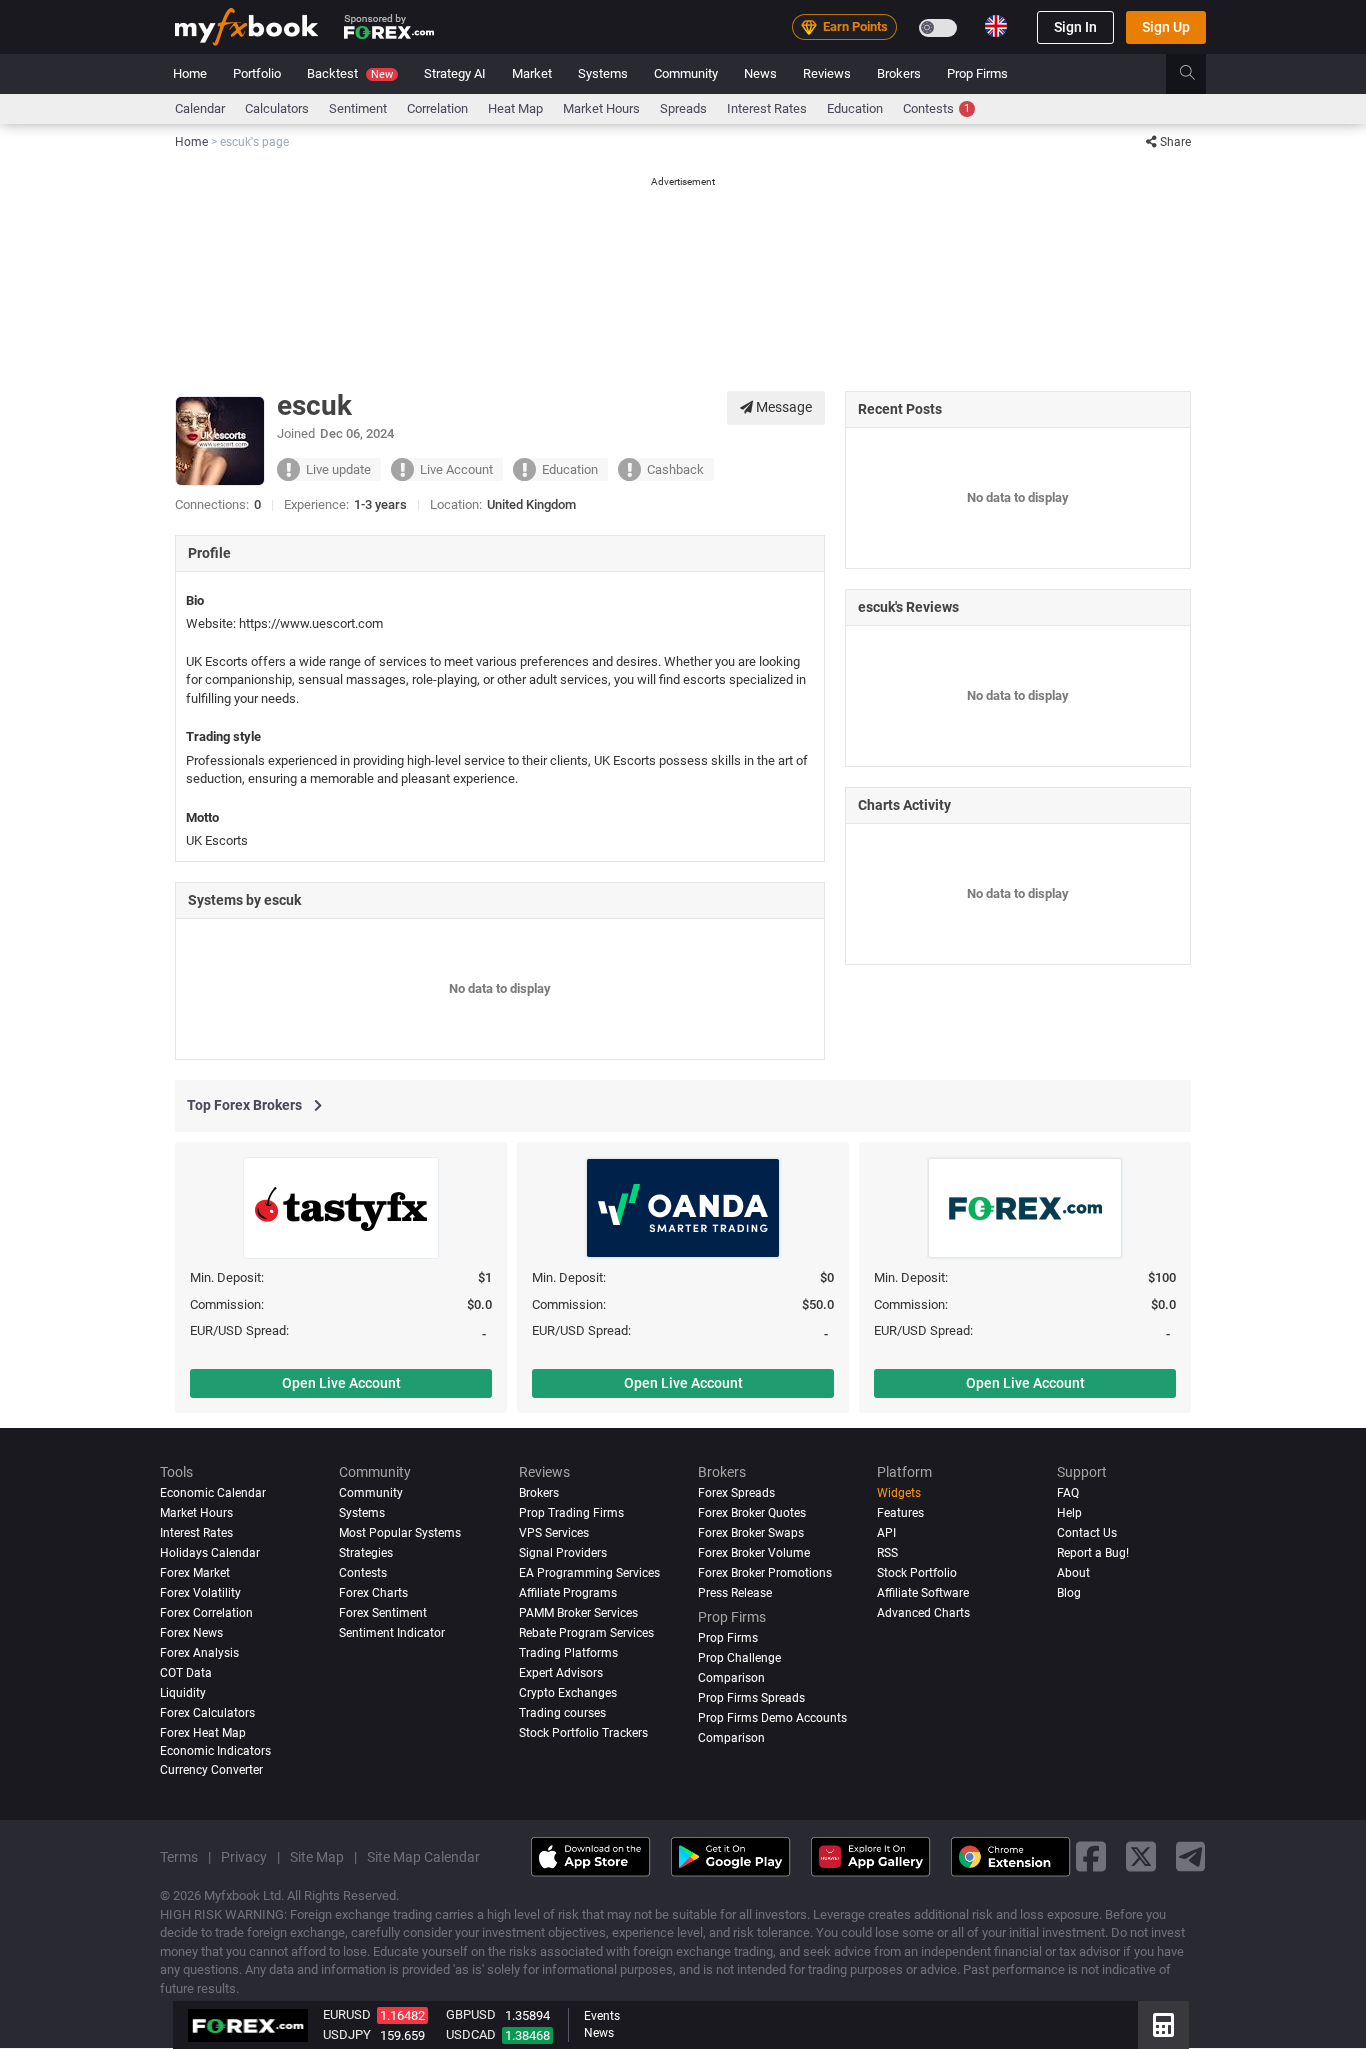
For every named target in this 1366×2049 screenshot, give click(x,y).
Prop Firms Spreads (751, 1698)
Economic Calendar (213, 1493)
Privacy (244, 1857)
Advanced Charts (923, 1613)
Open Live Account (341, 1383)
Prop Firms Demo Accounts (772, 1718)
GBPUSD (471, 2014)
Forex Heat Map (203, 1733)
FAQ (1068, 1493)
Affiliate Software (923, 1593)
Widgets (899, 1493)
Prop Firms (977, 73)
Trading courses (562, 1713)
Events (602, 2016)
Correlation (437, 108)
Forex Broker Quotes (752, 1513)
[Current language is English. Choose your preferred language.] (996, 26)
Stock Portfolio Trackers (583, 1733)
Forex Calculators (207, 1713)
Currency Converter (211, 1770)
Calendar (200, 108)
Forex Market (195, 1573)
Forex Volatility (200, 1593)
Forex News (191, 1633)
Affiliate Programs (568, 1593)
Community (686, 73)
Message (782, 407)
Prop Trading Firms (571, 1513)
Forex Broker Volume (754, 1553)
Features (900, 1513)
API (886, 1533)
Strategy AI (455, 73)
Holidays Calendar (210, 1553)
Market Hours (601, 108)
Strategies (366, 1553)
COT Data (186, 1673)
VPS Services (554, 1533)
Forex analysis (199, 1653)
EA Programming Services (589, 1573)
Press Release (735, 1593)
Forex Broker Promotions (765, 1573)
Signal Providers (563, 1553)
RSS (887, 1553)
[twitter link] (1141, 1857)
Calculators (277, 108)
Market (532, 73)
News (760, 73)
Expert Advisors (561, 1673)
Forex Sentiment (383, 1613)
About (1073, 1573)
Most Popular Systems (400, 1533)
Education (855, 108)
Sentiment (358, 108)
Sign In (1075, 27)
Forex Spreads (736, 1493)
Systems (603, 73)
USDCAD (471, 2034)
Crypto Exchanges (568, 1693)
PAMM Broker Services (578, 1613)
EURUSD (347, 2014)
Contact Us (1087, 1533)
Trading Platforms (568, 1653)
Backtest (350, 73)
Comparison (731, 1738)
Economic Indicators (215, 1751)
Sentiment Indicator (392, 1633)
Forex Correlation (206, 1613)
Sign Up (1166, 27)
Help (1069, 1513)
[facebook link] (1091, 1857)
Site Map (317, 1857)
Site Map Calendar (423, 1857)
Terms (179, 1857)
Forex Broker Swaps (751, 1533)
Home (190, 73)
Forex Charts (373, 1593)
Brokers (899, 73)
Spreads (683, 108)
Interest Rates (767, 108)
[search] (1198, 74)
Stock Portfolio (917, 1573)
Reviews (827, 73)
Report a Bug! (1093, 1553)
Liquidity (183, 1693)
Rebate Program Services (586, 1633)
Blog (1069, 1593)
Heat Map (515, 108)
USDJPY (347, 2034)
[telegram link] (1191, 1857)
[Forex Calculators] (1163, 2025)
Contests (936, 108)
